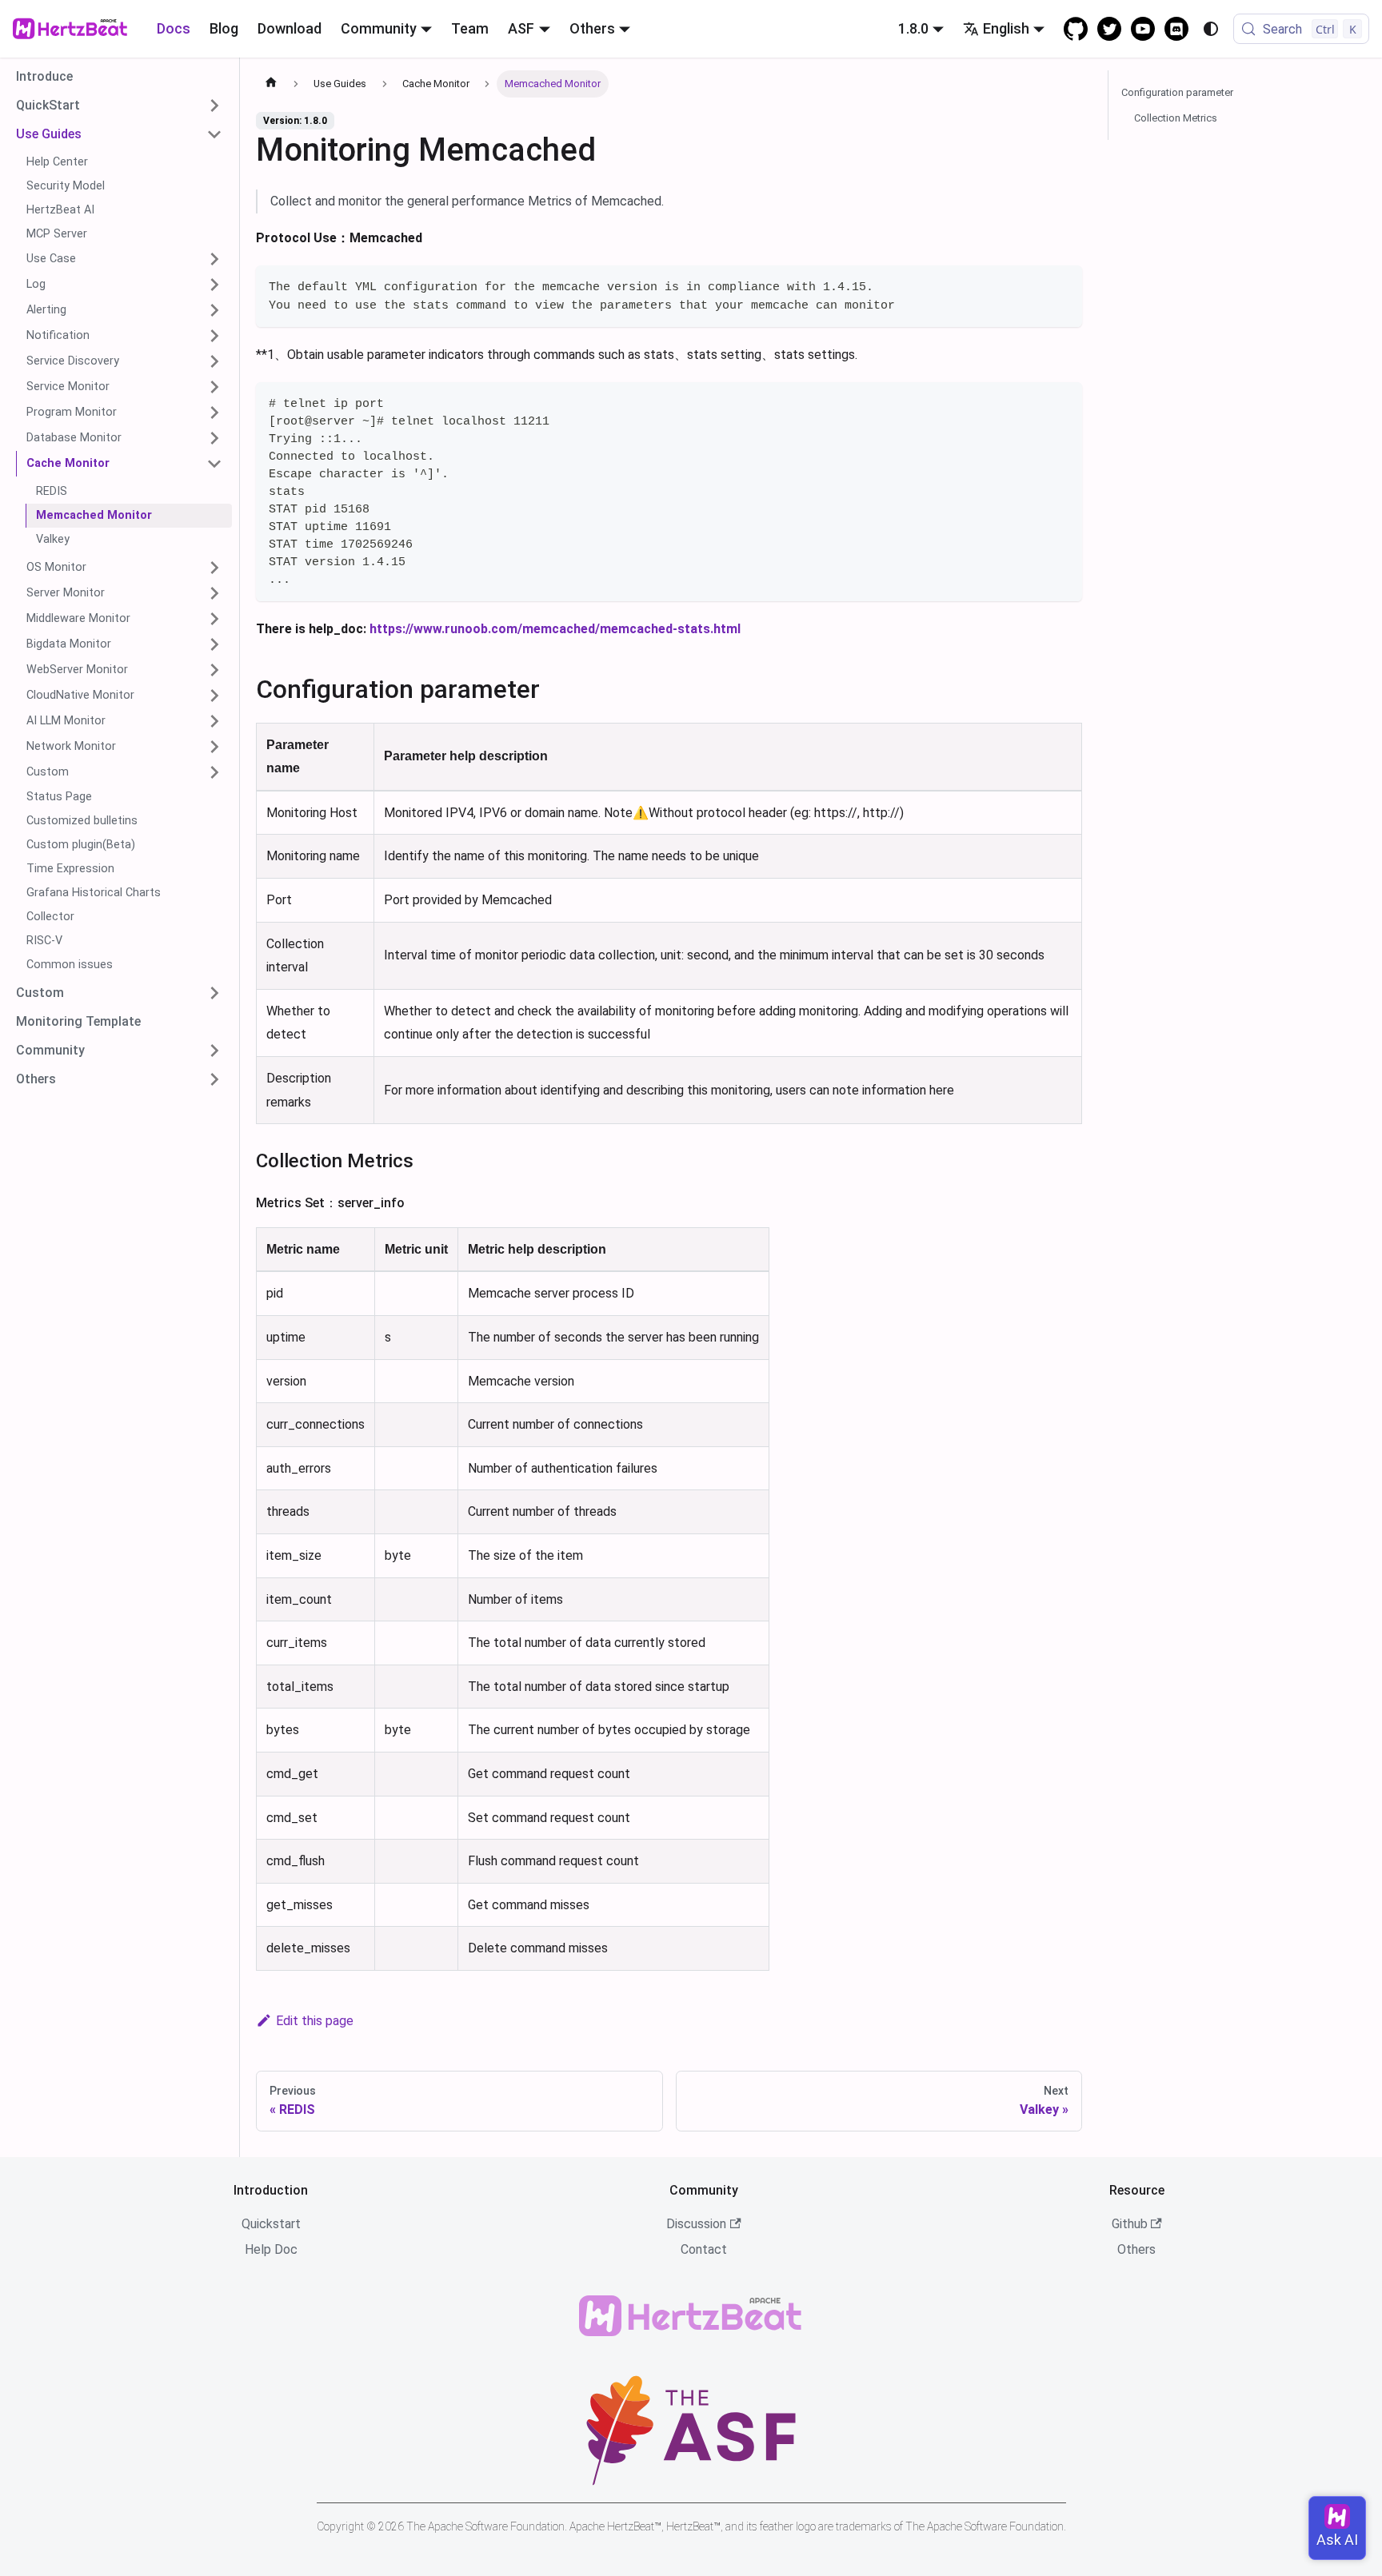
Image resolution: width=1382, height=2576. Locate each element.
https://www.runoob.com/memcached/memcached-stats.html (555, 629)
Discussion (696, 2224)
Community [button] (379, 28)
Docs (174, 28)
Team (470, 28)
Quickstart (271, 2224)
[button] (119, 106)
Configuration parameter (1177, 92)
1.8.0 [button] (913, 28)
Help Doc (271, 2249)
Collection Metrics (1176, 118)
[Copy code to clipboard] (1062, 285)
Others (1136, 2249)
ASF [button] (521, 28)
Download (290, 28)
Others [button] (592, 28)
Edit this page (315, 2021)
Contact (704, 2249)
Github (1130, 2224)
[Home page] (271, 84)
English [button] (1006, 28)
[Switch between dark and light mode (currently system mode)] (1211, 29)
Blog (224, 28)
